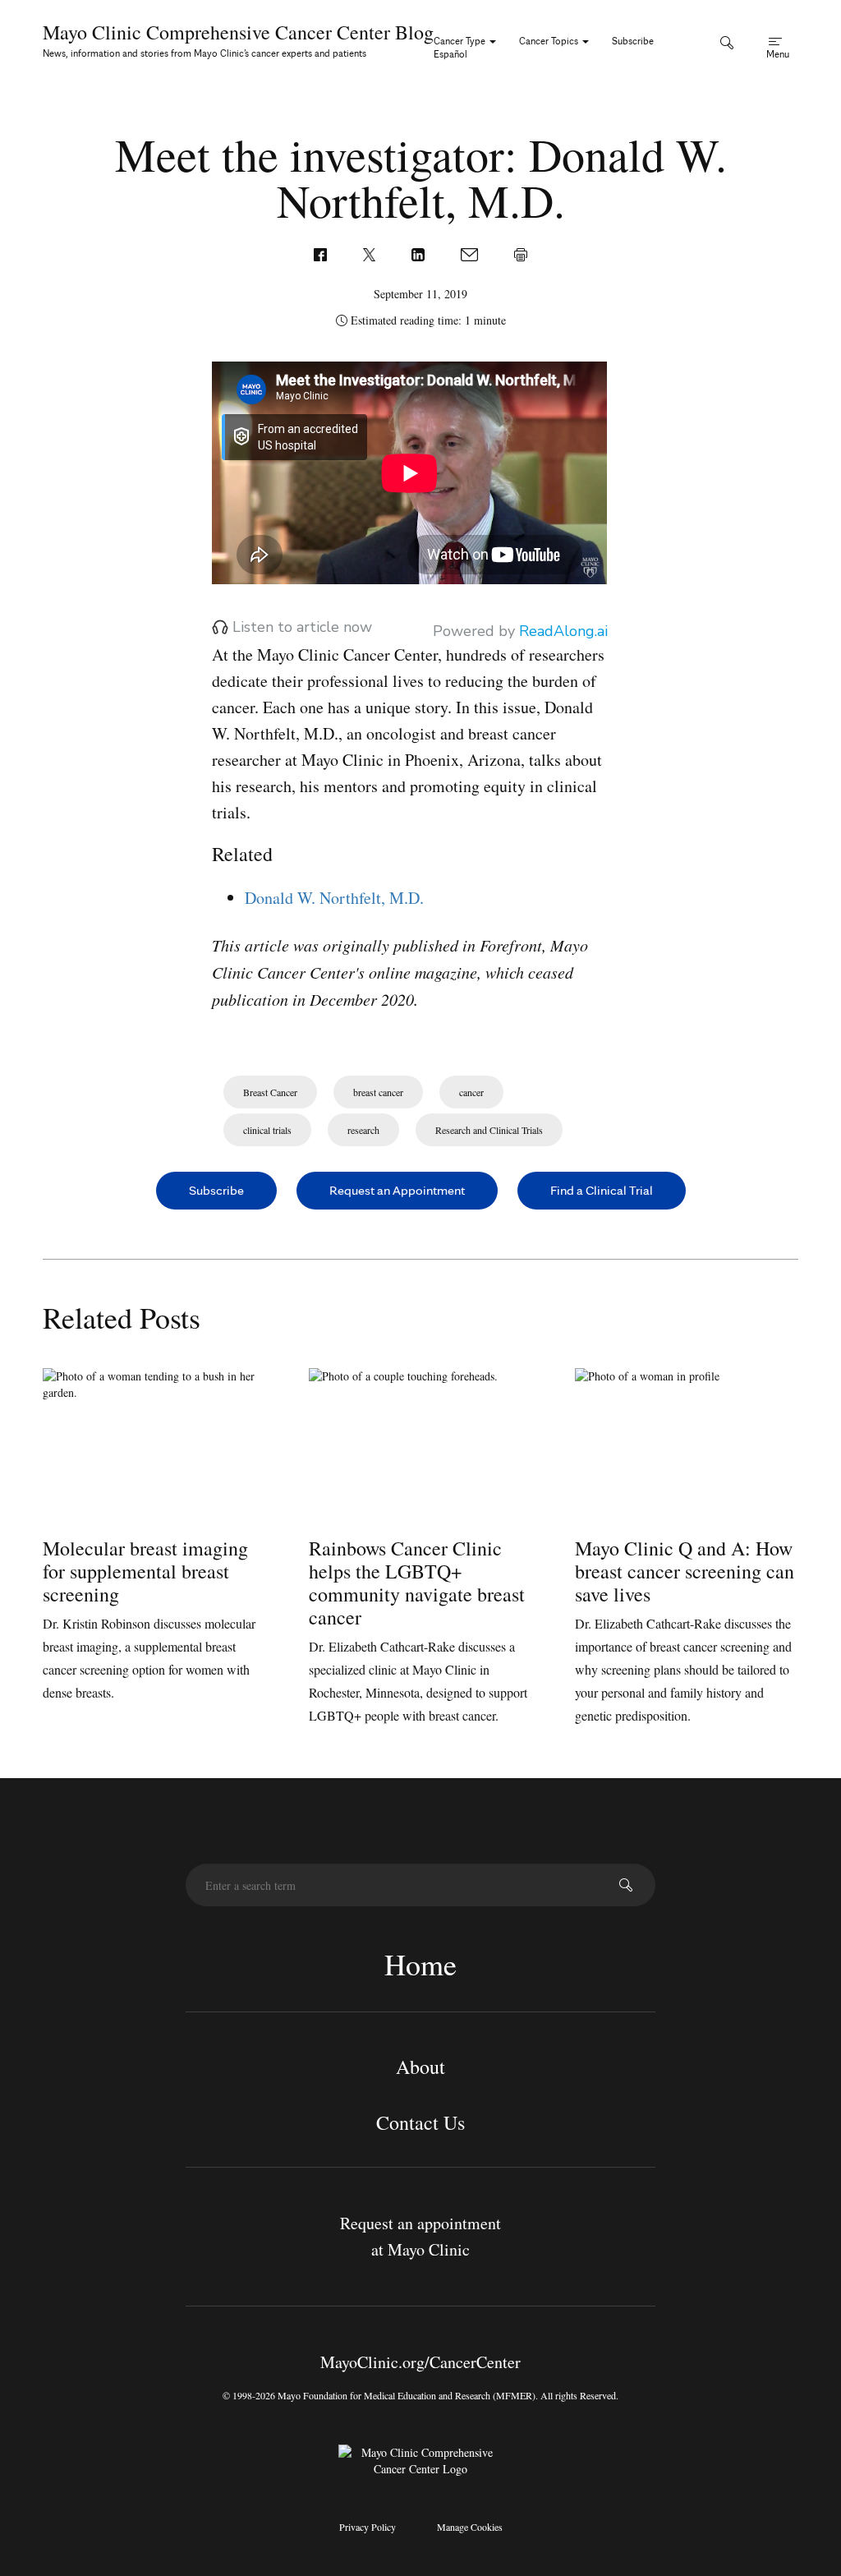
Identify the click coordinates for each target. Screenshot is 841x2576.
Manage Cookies (470, 2527)
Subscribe (633, 41)
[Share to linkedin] (420, 253)
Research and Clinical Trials (489, 1130)
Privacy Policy (368, 2527)
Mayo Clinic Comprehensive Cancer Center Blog (238, 32)
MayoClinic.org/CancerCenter (420, 2362)
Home (420, 1964)
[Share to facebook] (322, 253)
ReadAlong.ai (563, 631)
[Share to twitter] (371, 253)
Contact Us (420, 2122)
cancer (471, 1092)
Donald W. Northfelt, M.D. (334, 898)
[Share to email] (471, 253)
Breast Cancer (270, 1092)
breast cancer (378, 1092)
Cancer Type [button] (461, 41)
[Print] (521, 253)
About (420, 2067)
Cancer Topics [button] (550, 41)
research (363, 1130)
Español (450, 54)
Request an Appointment (397, 1190)
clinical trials (267, 1130)
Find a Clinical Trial (602, 1190)
